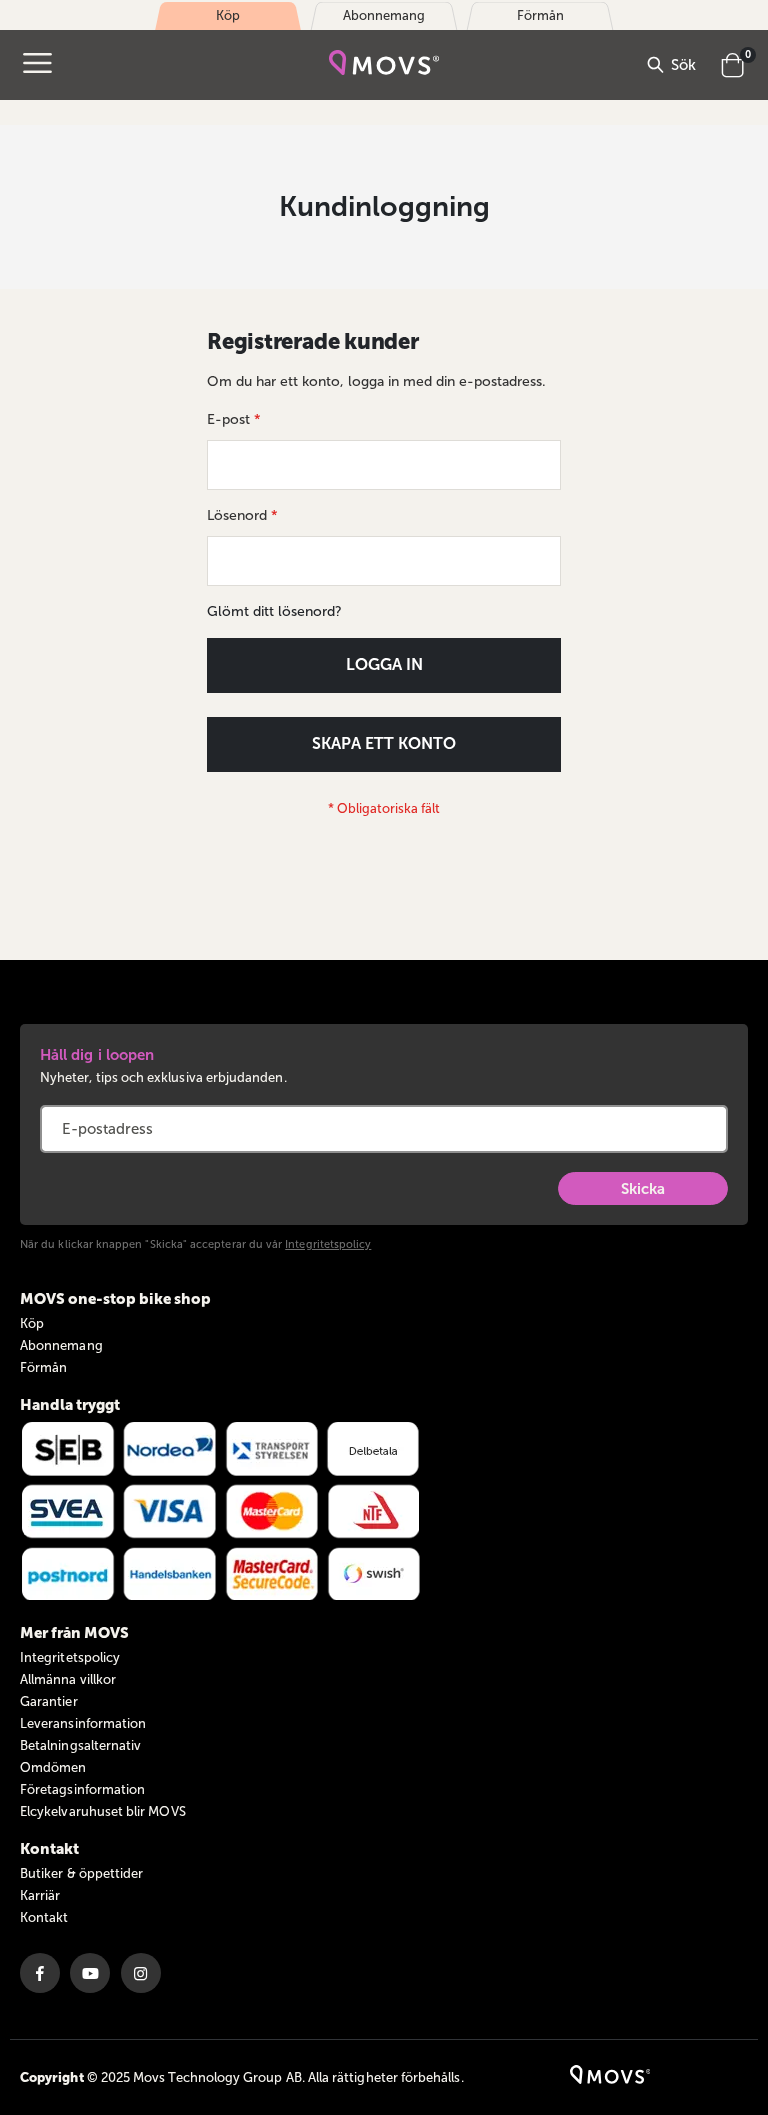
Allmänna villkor (68, 1679)
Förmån (43, 1367)
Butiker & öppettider (81, 1873)
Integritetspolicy (328, 1244)
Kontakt (44, 1917)
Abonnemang (61, 1345)
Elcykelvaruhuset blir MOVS (103, 1811)
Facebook (40, 1973)
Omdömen (53, 1767)
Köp (32, 1323)
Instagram (141, 1973)
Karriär (40, 1895)
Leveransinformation (83, 1723)
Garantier (49, 1701)
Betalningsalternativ (80, 1745)
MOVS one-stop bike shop (115, 1299)
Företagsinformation (82, 1789)
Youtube (90, 1973)
